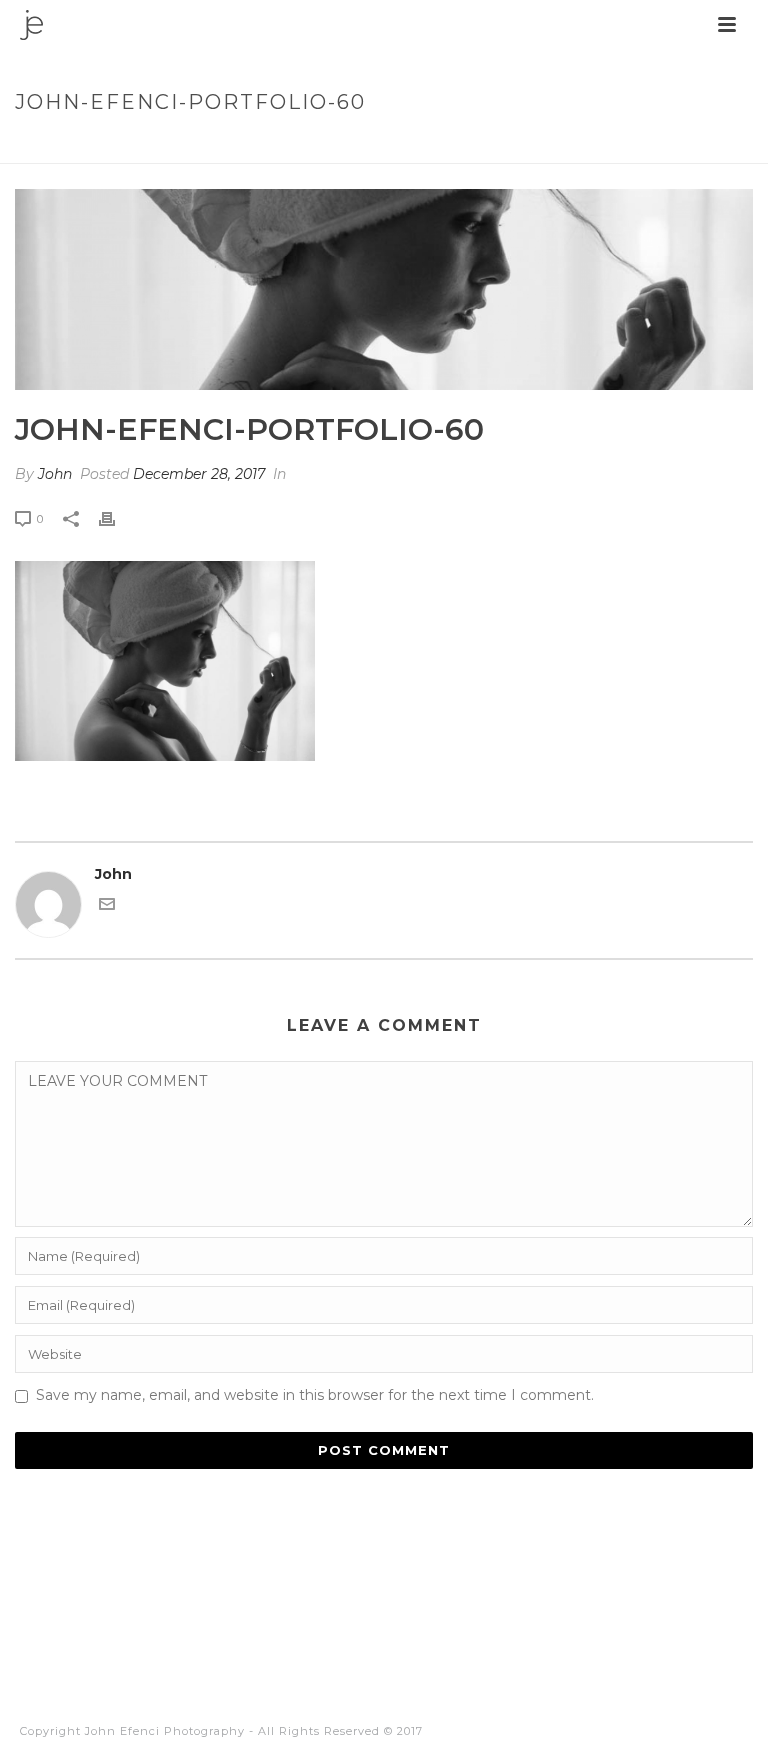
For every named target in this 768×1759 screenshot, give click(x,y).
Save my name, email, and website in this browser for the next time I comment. (315, 1395)
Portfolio (497, 144)
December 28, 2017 (199, 474)
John (55, 474)
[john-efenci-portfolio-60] (384, 289)
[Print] (117, 518)
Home (427, 144)
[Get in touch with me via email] (107, 907)
